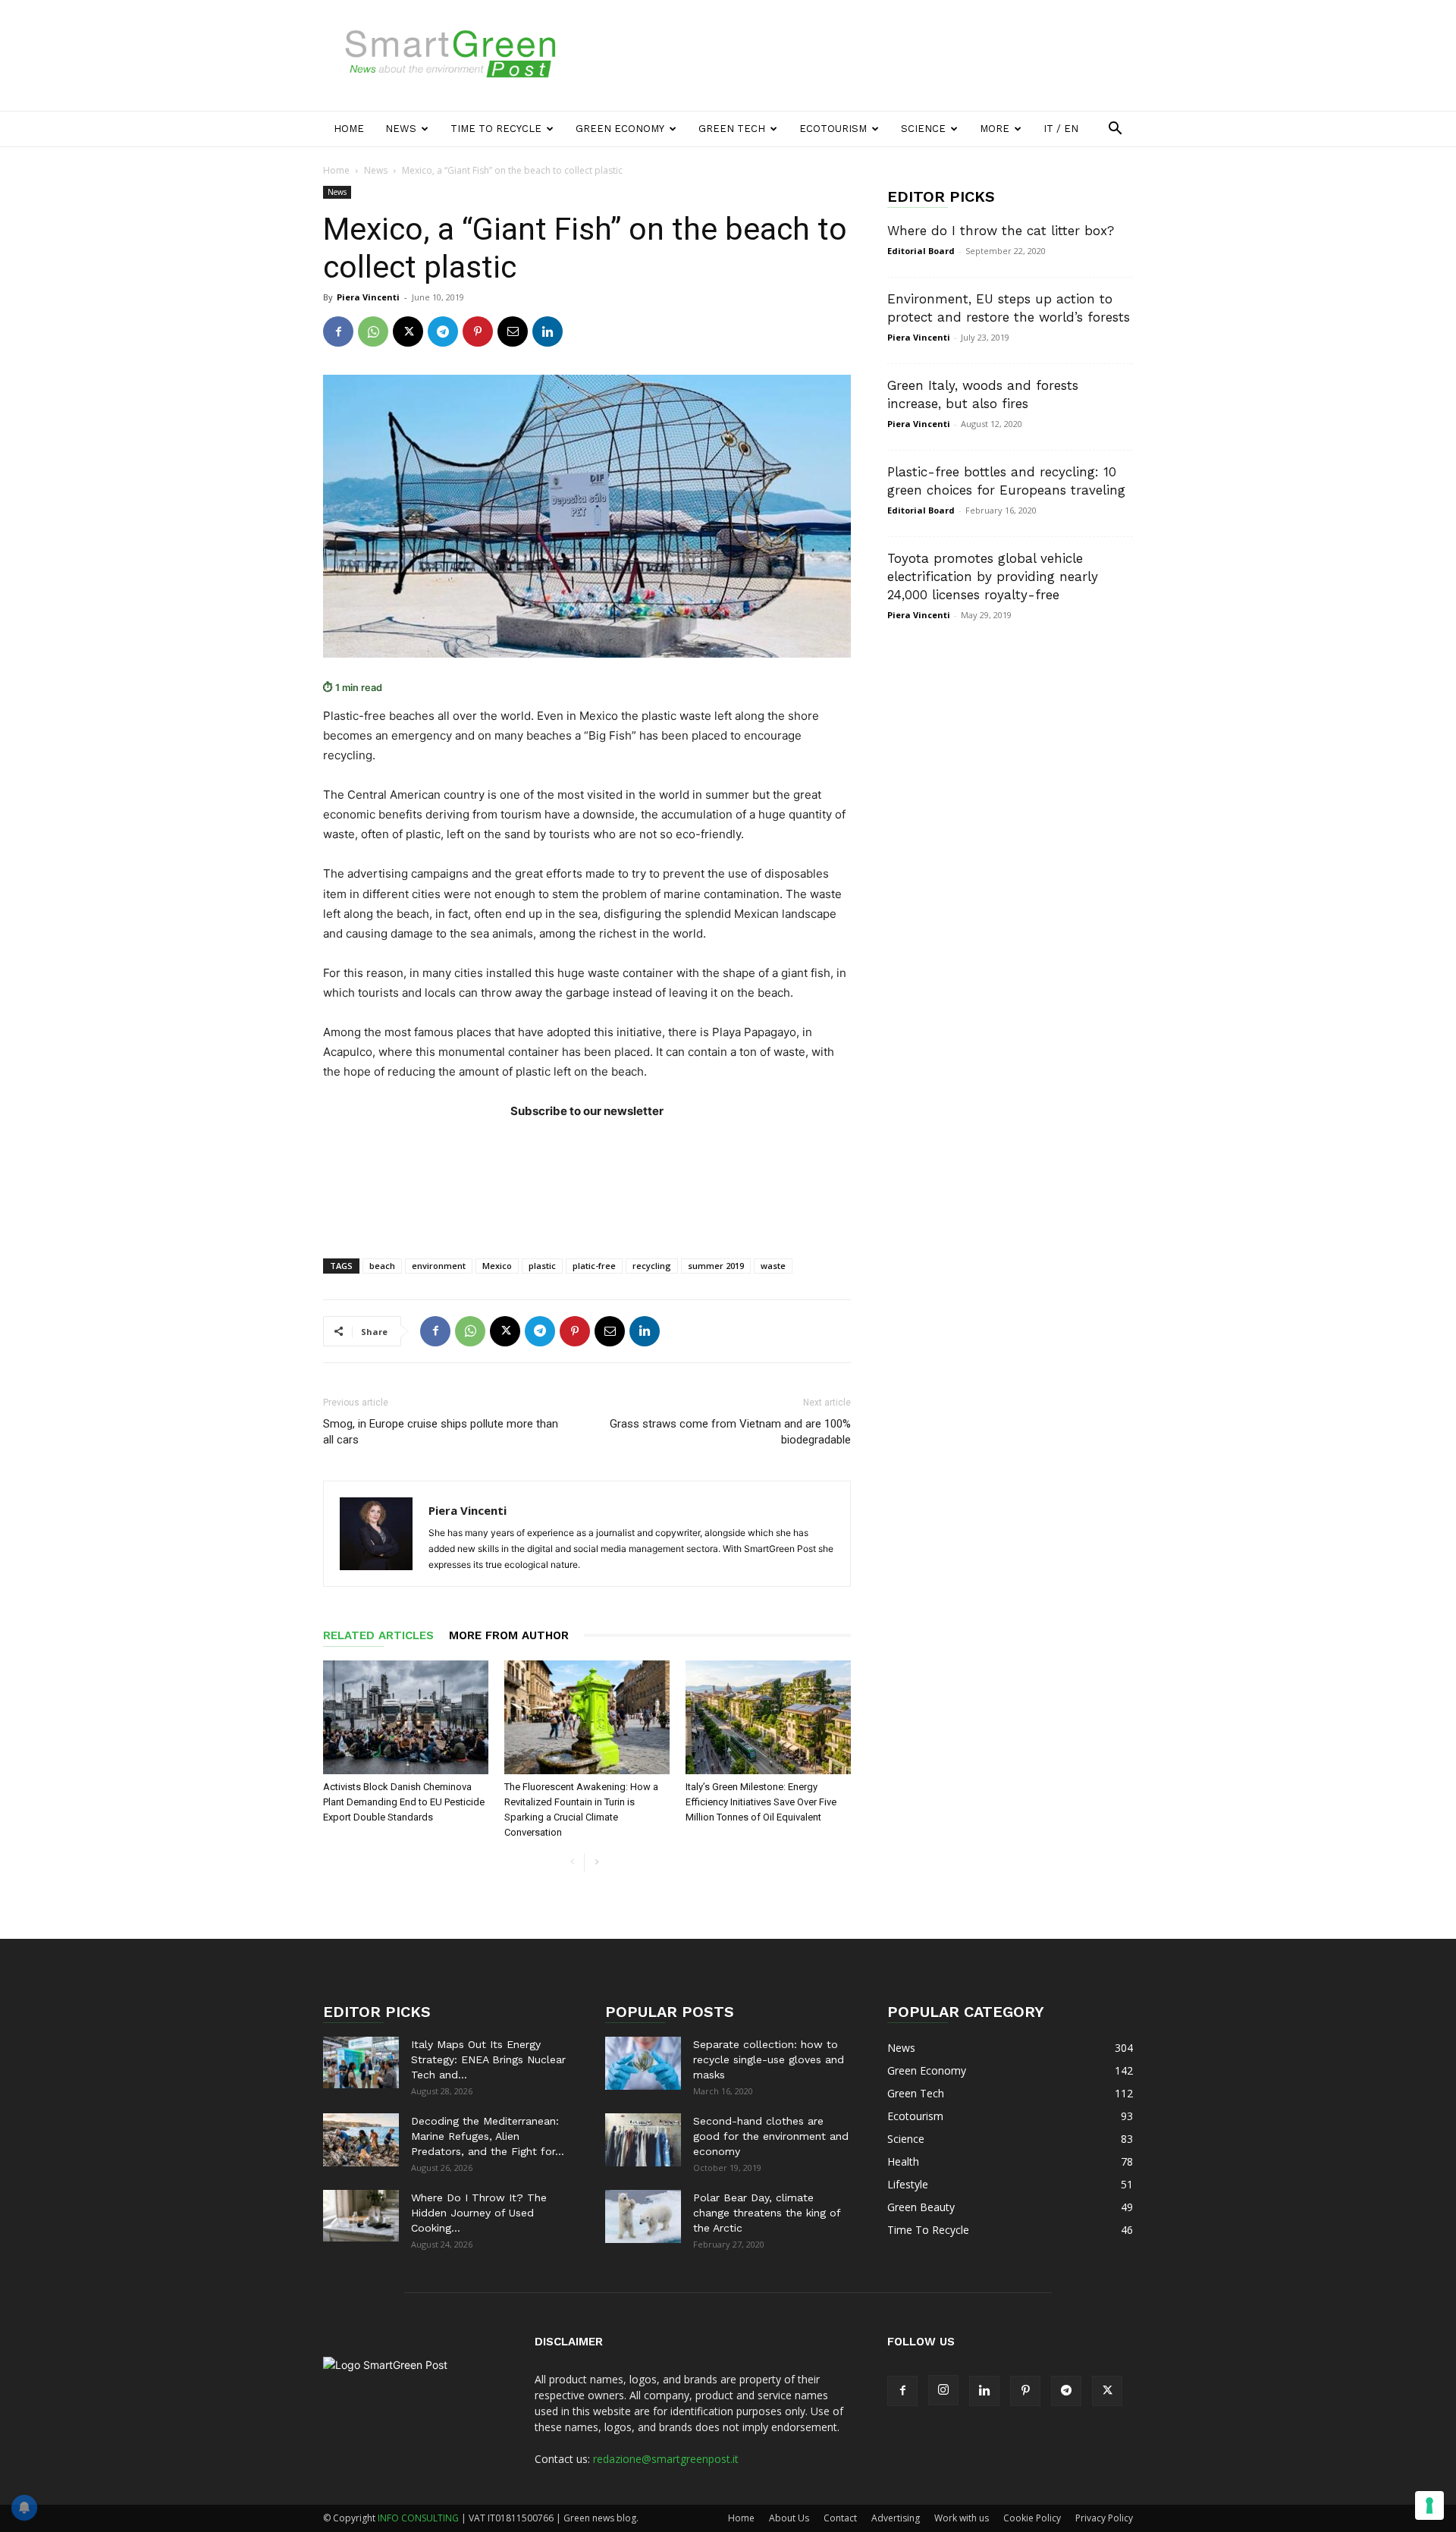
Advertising (896, 2518)
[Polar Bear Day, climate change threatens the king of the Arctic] (643, 2216)
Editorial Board (921, 251)
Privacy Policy (1104, 2518)
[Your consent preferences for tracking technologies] (1429, 2505)
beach (382, 1266)
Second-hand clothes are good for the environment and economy (771, 2136)
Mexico (497, 1266)
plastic (542, 1266)
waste (773, 1266)
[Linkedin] (548, 331)
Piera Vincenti (368, 297)
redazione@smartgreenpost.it (666, 2459)
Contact (840, 2518)
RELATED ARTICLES (378, 1635)
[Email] (513, 331)
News (401, 129)
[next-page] (596, 1863)
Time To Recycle (496, 129)
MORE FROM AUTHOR (509, 1635)
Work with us (962, 2518)
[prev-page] (572, 1863)
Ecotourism (833, 129)
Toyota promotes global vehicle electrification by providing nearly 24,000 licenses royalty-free (993, 576)
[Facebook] (338, 331)
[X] (408, 331)
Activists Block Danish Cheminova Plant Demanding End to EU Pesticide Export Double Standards (404, 1802)
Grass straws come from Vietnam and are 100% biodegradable (730, 1432)
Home (349, 129)
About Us (789, 2518)
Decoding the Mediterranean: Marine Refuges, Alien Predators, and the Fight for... (488, 2136)
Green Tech (732, 129)
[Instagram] (943, 2390)
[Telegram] (443, 331)
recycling (652, 1266)
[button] (1115, 130)
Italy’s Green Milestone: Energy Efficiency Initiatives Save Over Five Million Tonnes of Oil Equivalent (761, 1802)
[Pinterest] (478, 331)
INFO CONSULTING (418, 2518)
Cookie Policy (1032, 2518)
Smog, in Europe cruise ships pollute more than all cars (441, 1432)
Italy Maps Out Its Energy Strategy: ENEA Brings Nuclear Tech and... (488, 2059)
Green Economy (620, 129)
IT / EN (1061, 129)
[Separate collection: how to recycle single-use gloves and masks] (643, 2063)
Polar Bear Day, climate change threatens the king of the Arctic (767, 2213)
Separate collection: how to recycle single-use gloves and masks (769, 2059)
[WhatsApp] (373, 331)
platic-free (594, 1266)
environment (439, 1266)
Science (923, 129)
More (995, 129)
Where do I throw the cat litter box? (1001, 231)
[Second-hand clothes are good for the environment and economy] (643, 2140)
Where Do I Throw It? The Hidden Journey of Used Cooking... (479, 2213)
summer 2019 (716, 1266)
